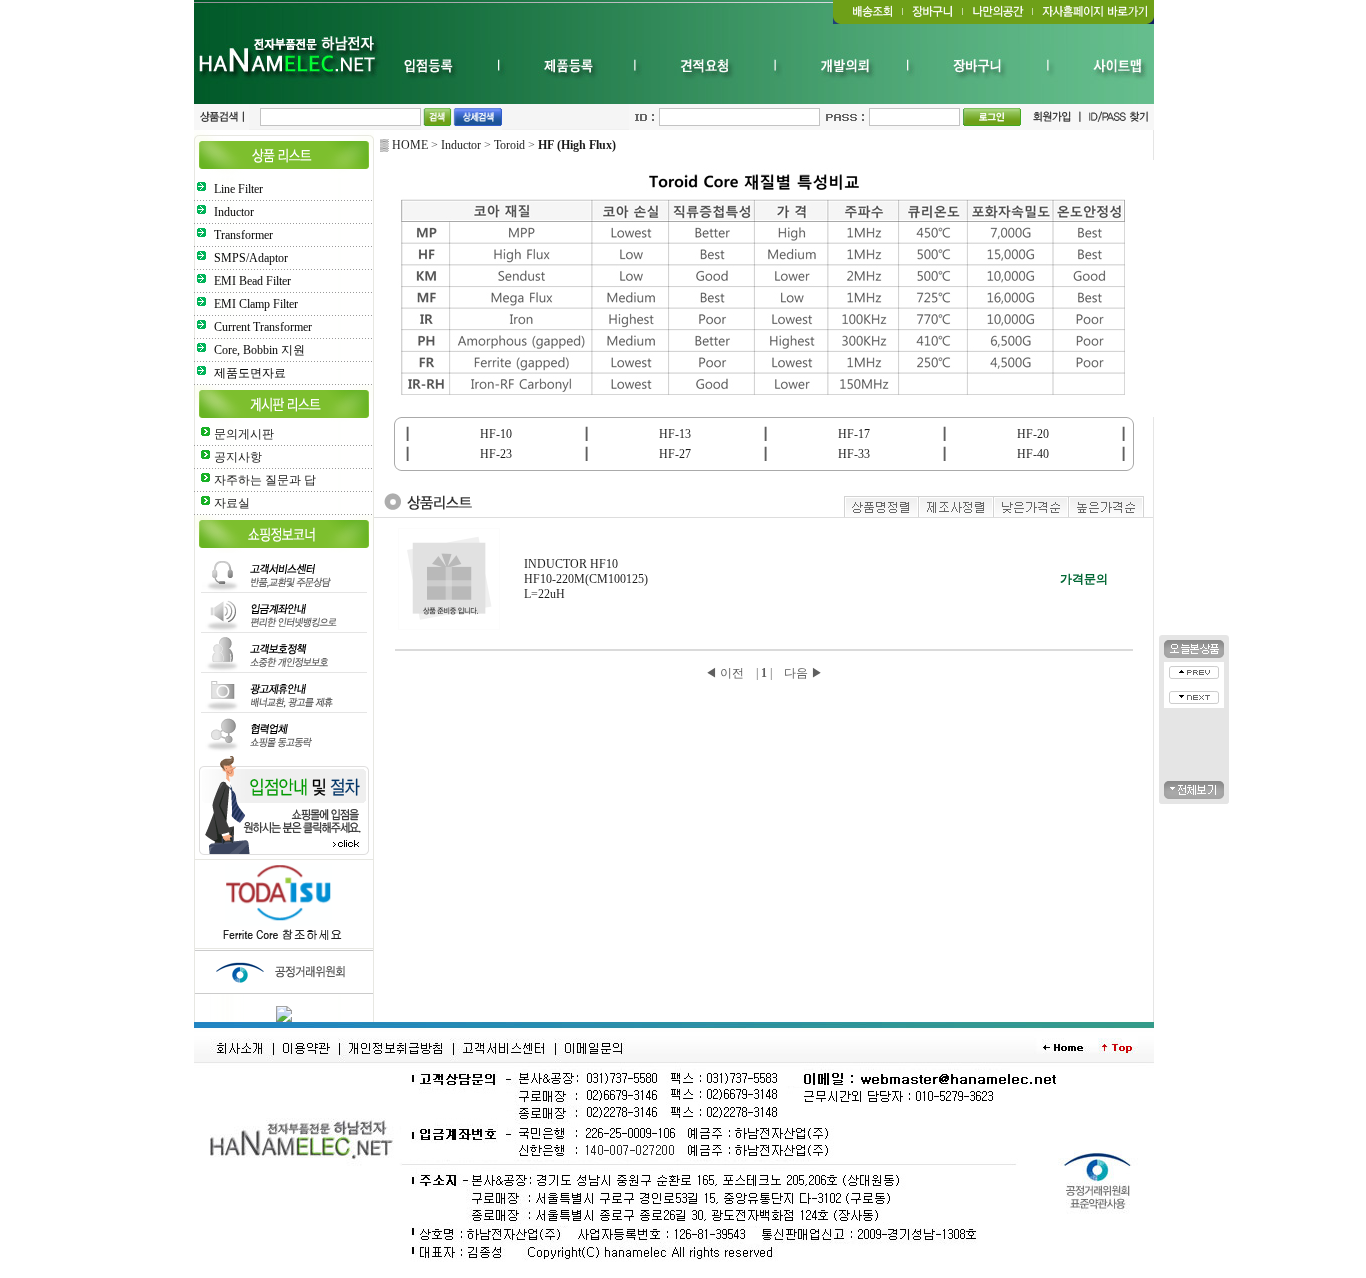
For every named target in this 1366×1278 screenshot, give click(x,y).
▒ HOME (404, 145)
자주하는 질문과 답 (265, 480)
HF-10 (496, 434)
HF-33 (854, 454)
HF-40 (1033, 454)
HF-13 (675, 434)
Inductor (234, 212)
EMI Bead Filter (252, 281)
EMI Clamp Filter (256, 304)
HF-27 (675, 454)
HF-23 (496, 454)
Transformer (243, 235)
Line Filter (238, 189)
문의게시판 (244, 434)
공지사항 (238, 457)
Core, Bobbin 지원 (259, 350)
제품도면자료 (250, 373)
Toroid (509, 145)
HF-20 (1033, 434)
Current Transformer (263, 327)
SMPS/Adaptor (251, 258)
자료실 (232, 503)
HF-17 (854, 434)
